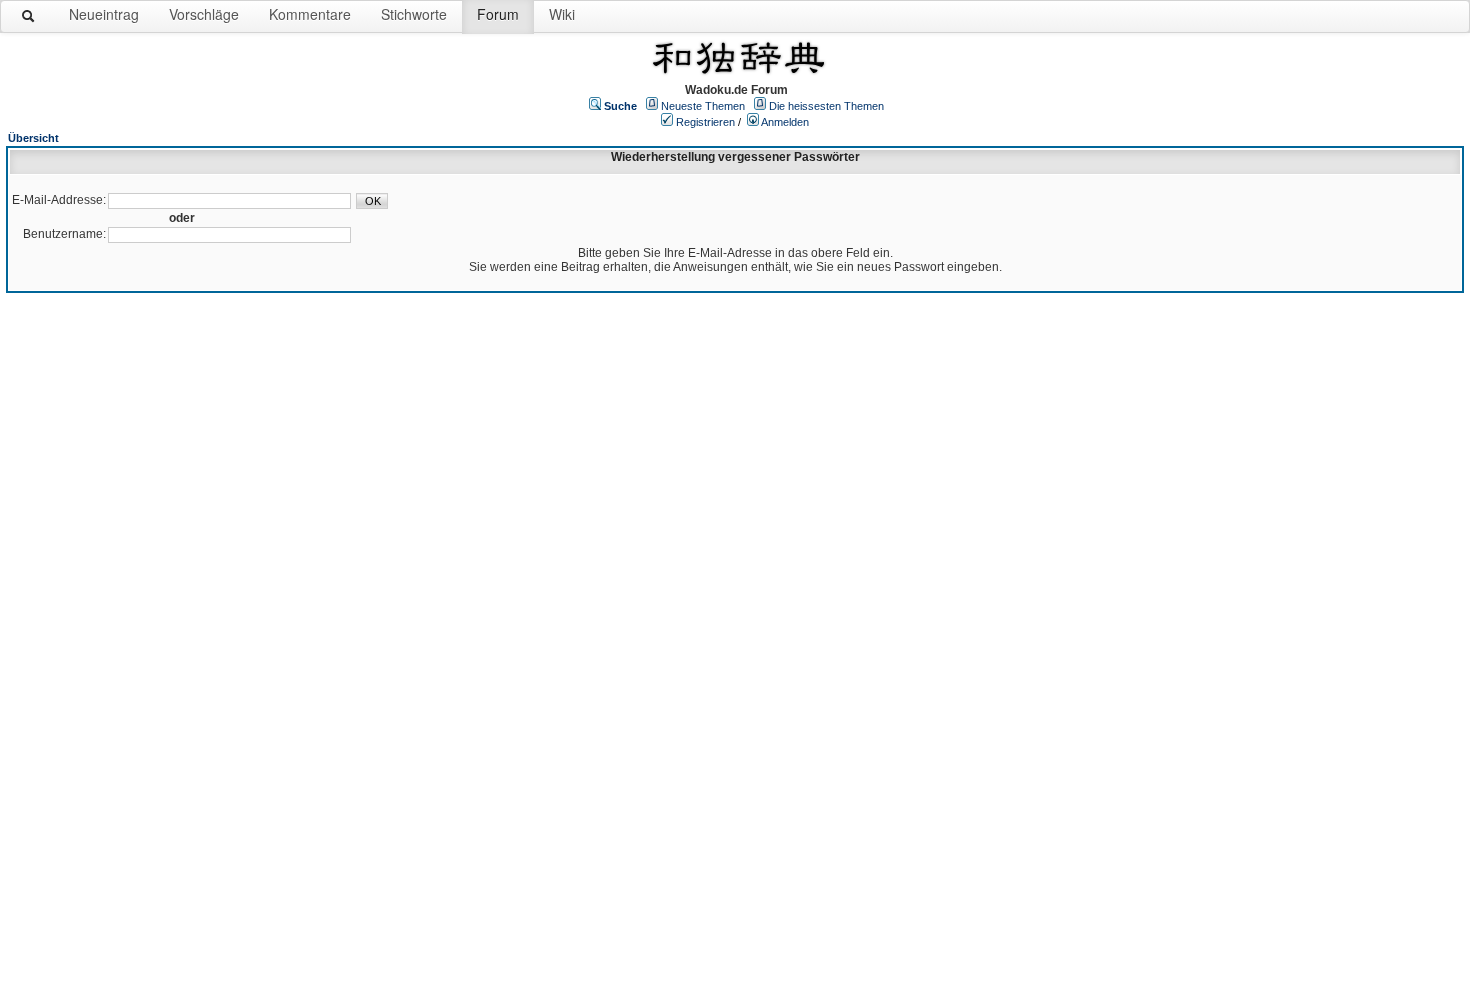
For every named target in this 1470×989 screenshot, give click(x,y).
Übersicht (33, 138)
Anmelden (785, 122)
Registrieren (705, 122)
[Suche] (29, 20)
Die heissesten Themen (826, 106)
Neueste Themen (703, 106)
